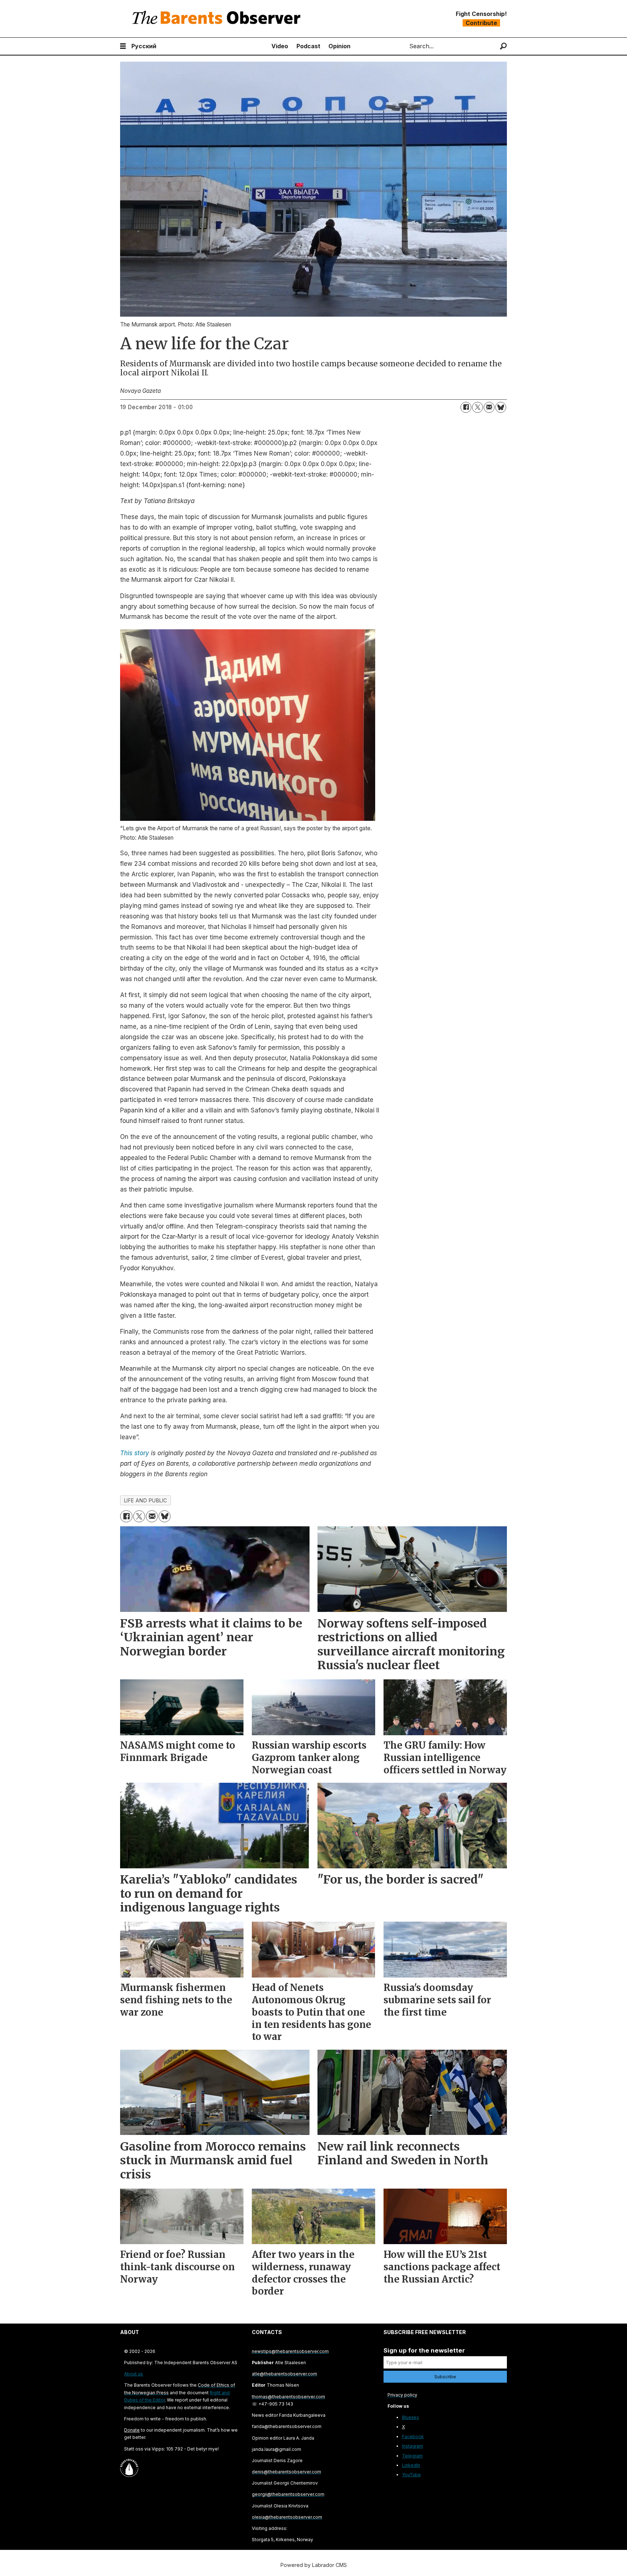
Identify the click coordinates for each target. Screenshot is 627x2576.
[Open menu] (123, 46)
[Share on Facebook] (466, 407)
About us (134, 2374)
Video (280, 46)
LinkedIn (411, 2465)
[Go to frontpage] (218, 19)
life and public (146, 1501)
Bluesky (411, 2417)
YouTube (411, 2475)
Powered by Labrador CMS (314, 2565)
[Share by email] (489, 407)
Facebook (413, 2437)
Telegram (412, 2456)
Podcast (308, 46)
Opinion (339, 46)
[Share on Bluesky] (501, 407)
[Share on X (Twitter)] (478, 407)
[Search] (503, 46)
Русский (144, 46)
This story (136, 1453)
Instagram (413, 2446)
